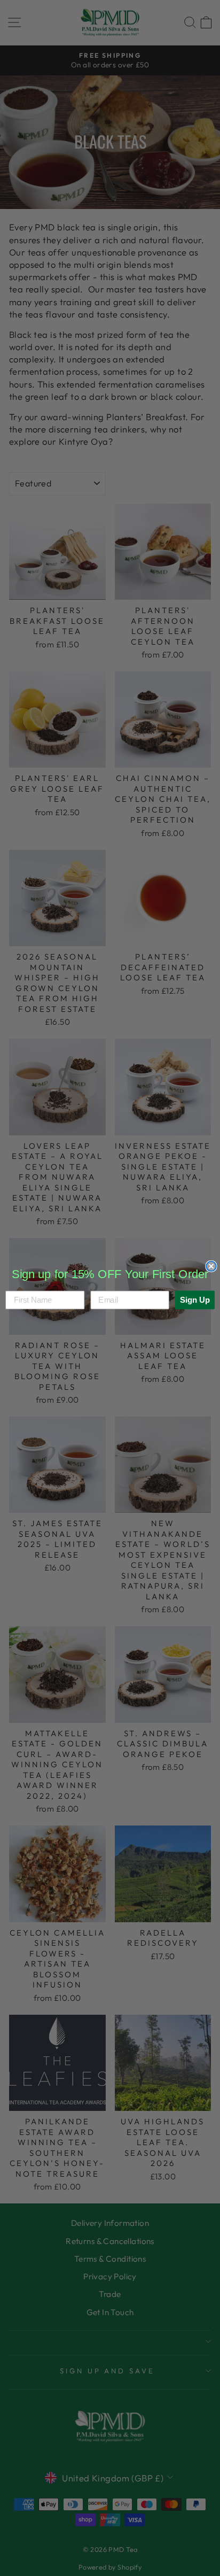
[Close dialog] (211, 1266)
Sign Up (195, 1299)
